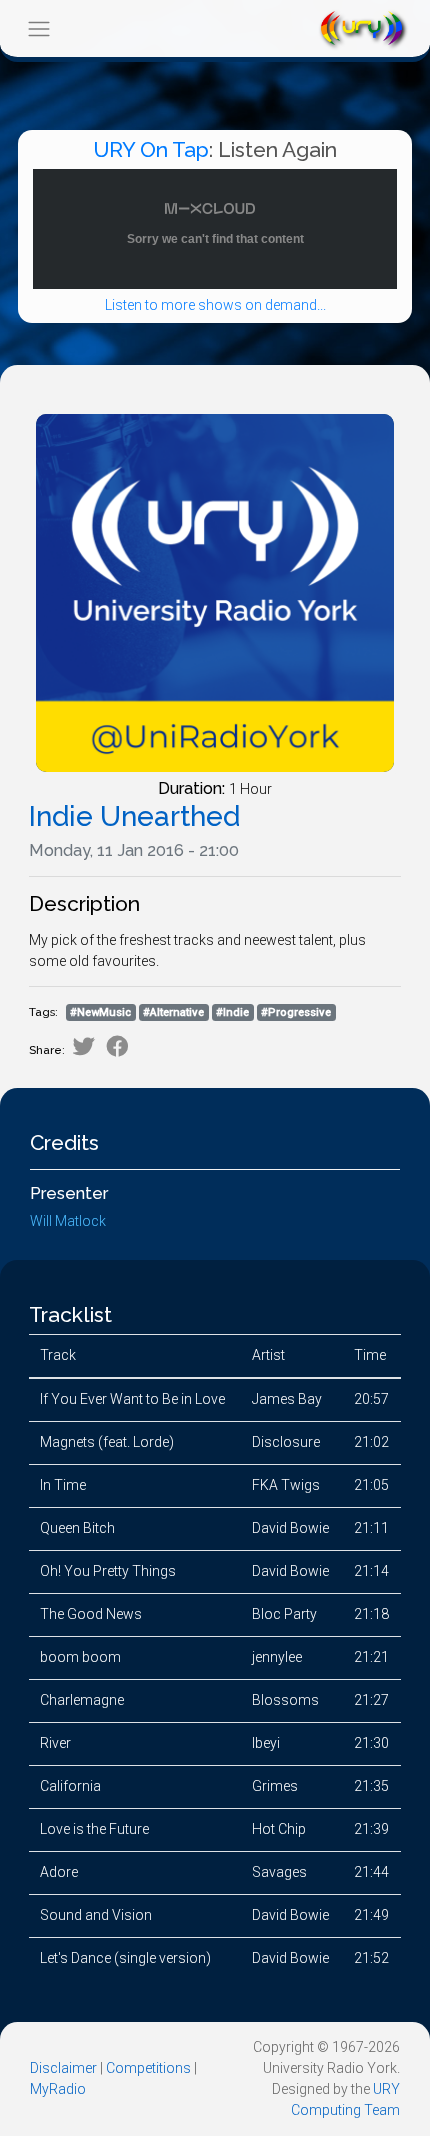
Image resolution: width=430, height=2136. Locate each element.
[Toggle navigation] (38, 28)
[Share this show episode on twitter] (83, 1046)
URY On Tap (151, 149)
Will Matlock (68, 1221)
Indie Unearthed (134, 816)
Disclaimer (63, 2068)
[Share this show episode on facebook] (117, 1046)
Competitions (148, 2068)
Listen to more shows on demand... (215, 305)
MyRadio (58, 2089)
